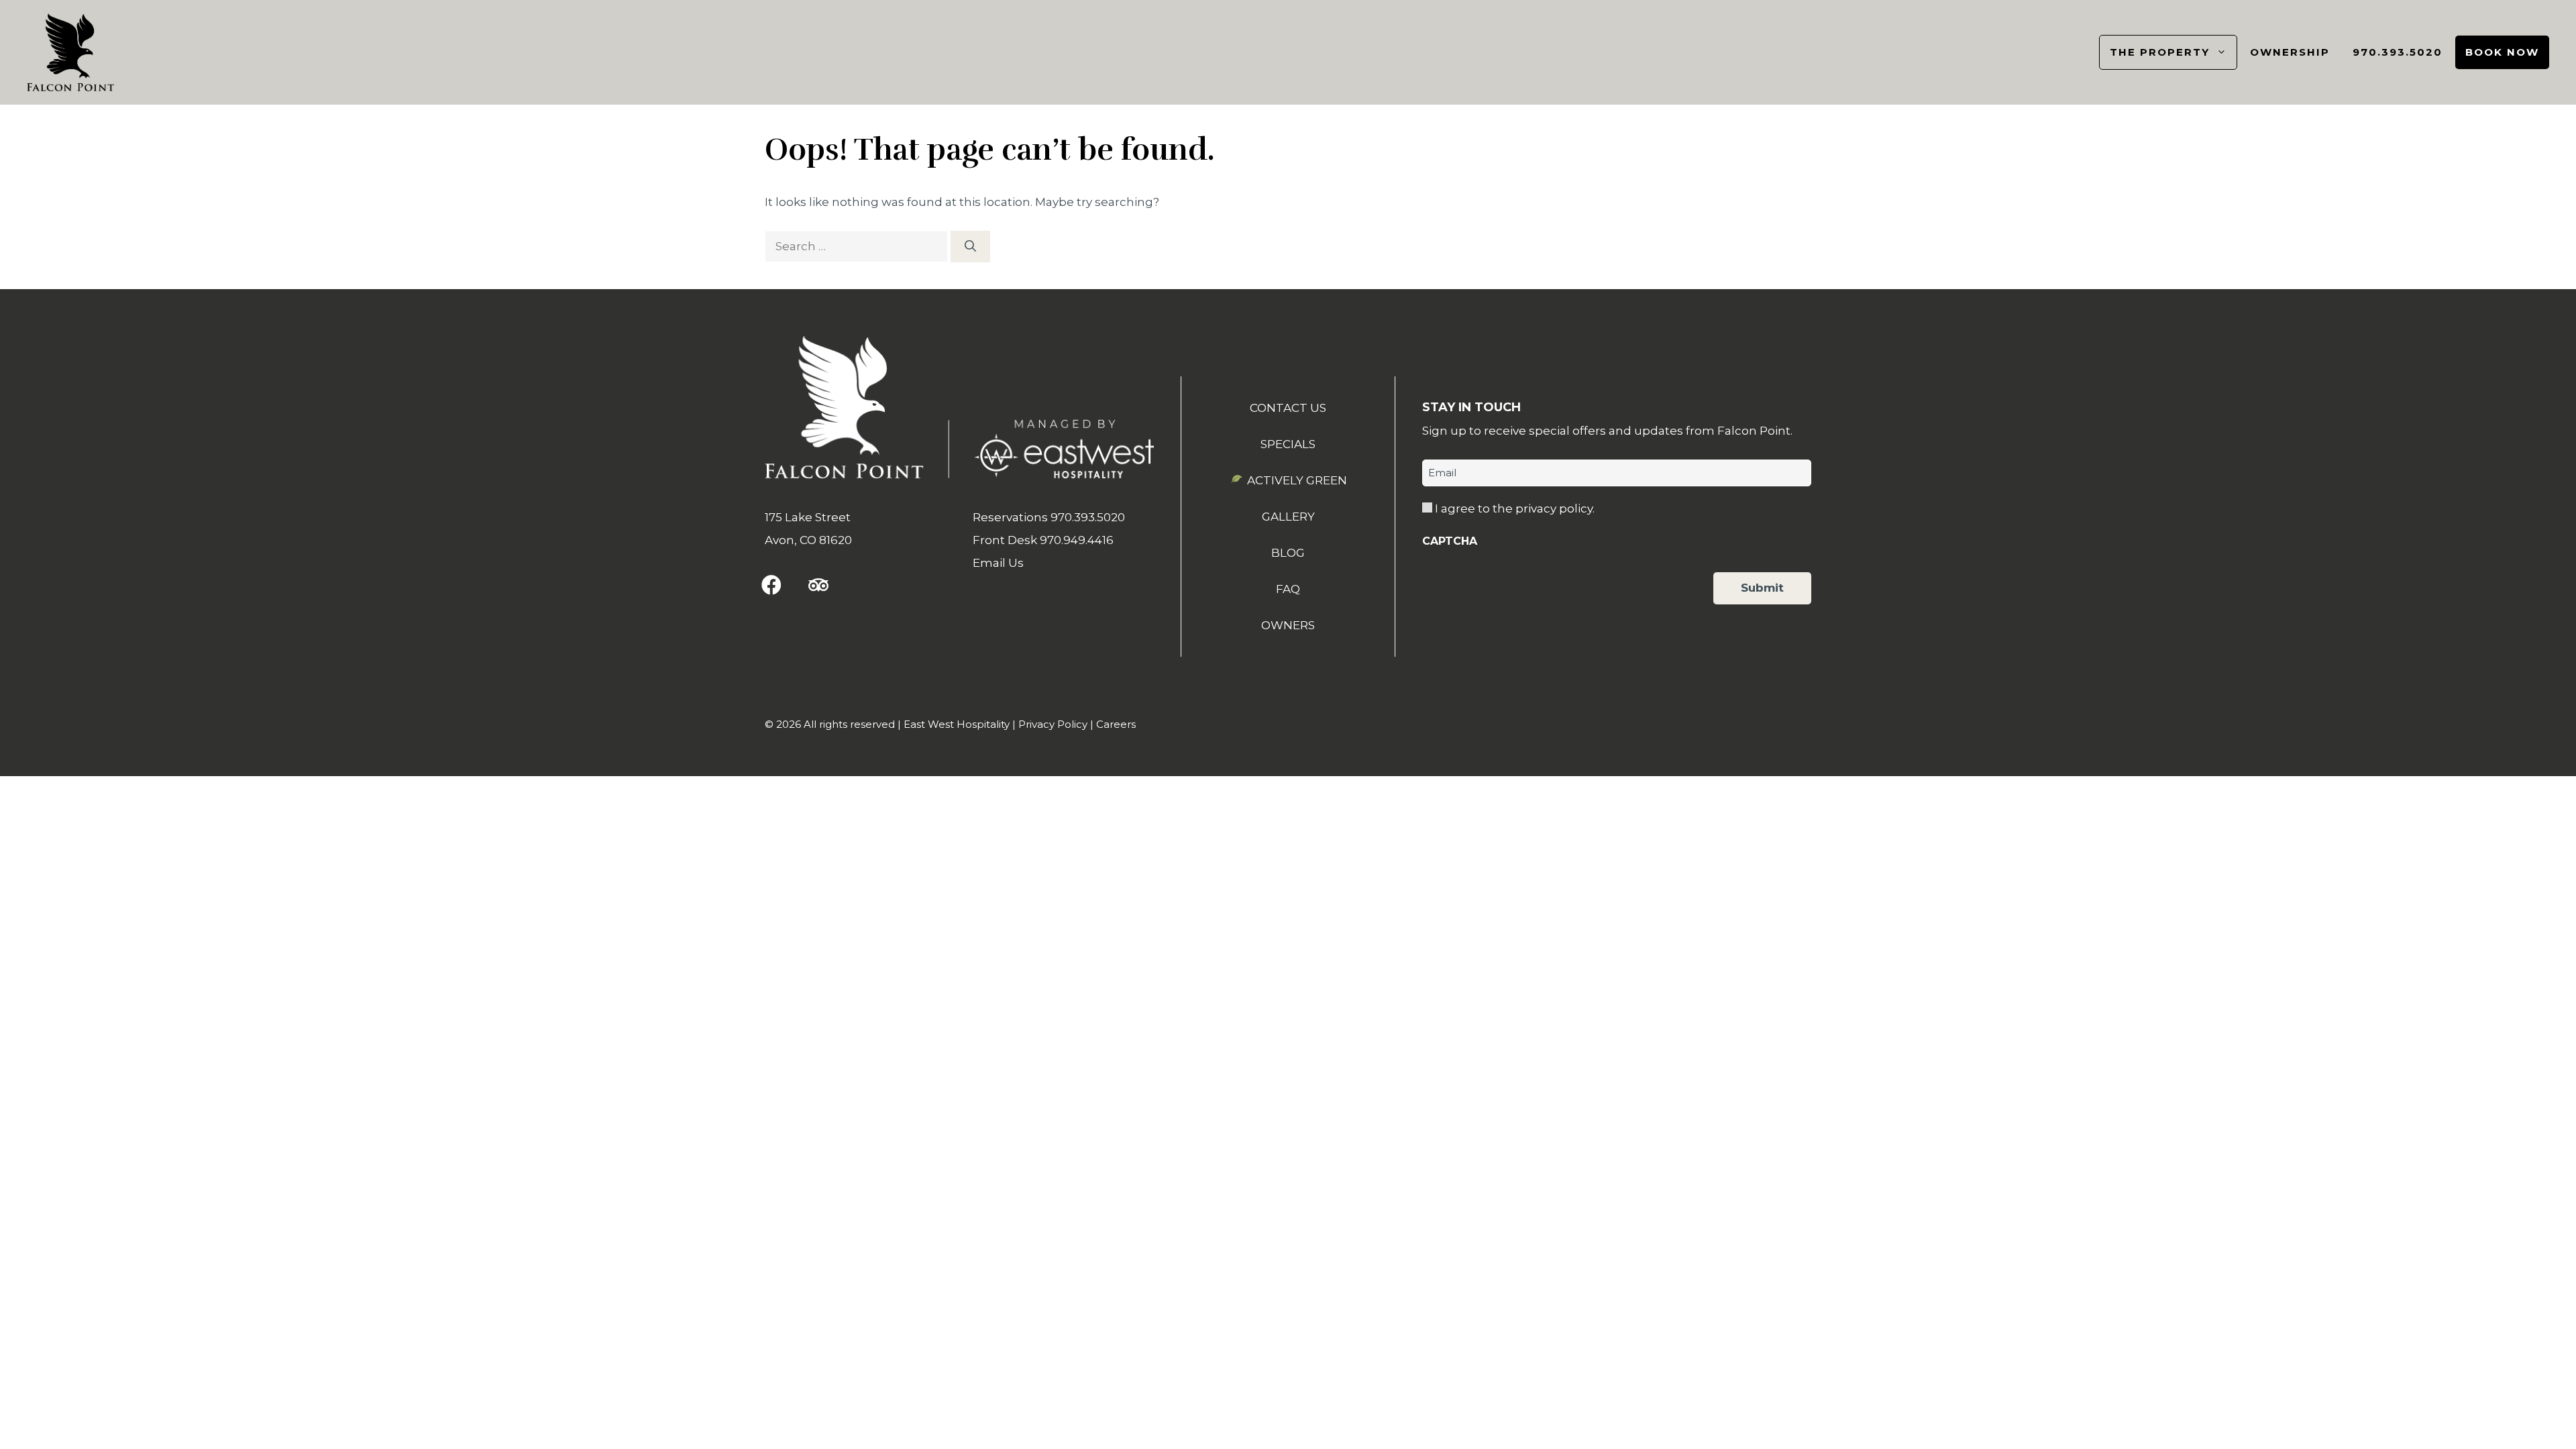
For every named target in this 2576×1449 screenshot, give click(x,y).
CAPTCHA (1450, 541)
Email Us (998, 563)
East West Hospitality (957, 724)
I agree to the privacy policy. (1515, 508)
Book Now (2502, 52)
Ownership (2290, 52)
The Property (2160, 52)
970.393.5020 (2398, 52)
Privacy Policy (1053, 724)
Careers (1116, 724)
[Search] (970, 247)
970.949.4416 (1077, 540)
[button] (771, 585)
